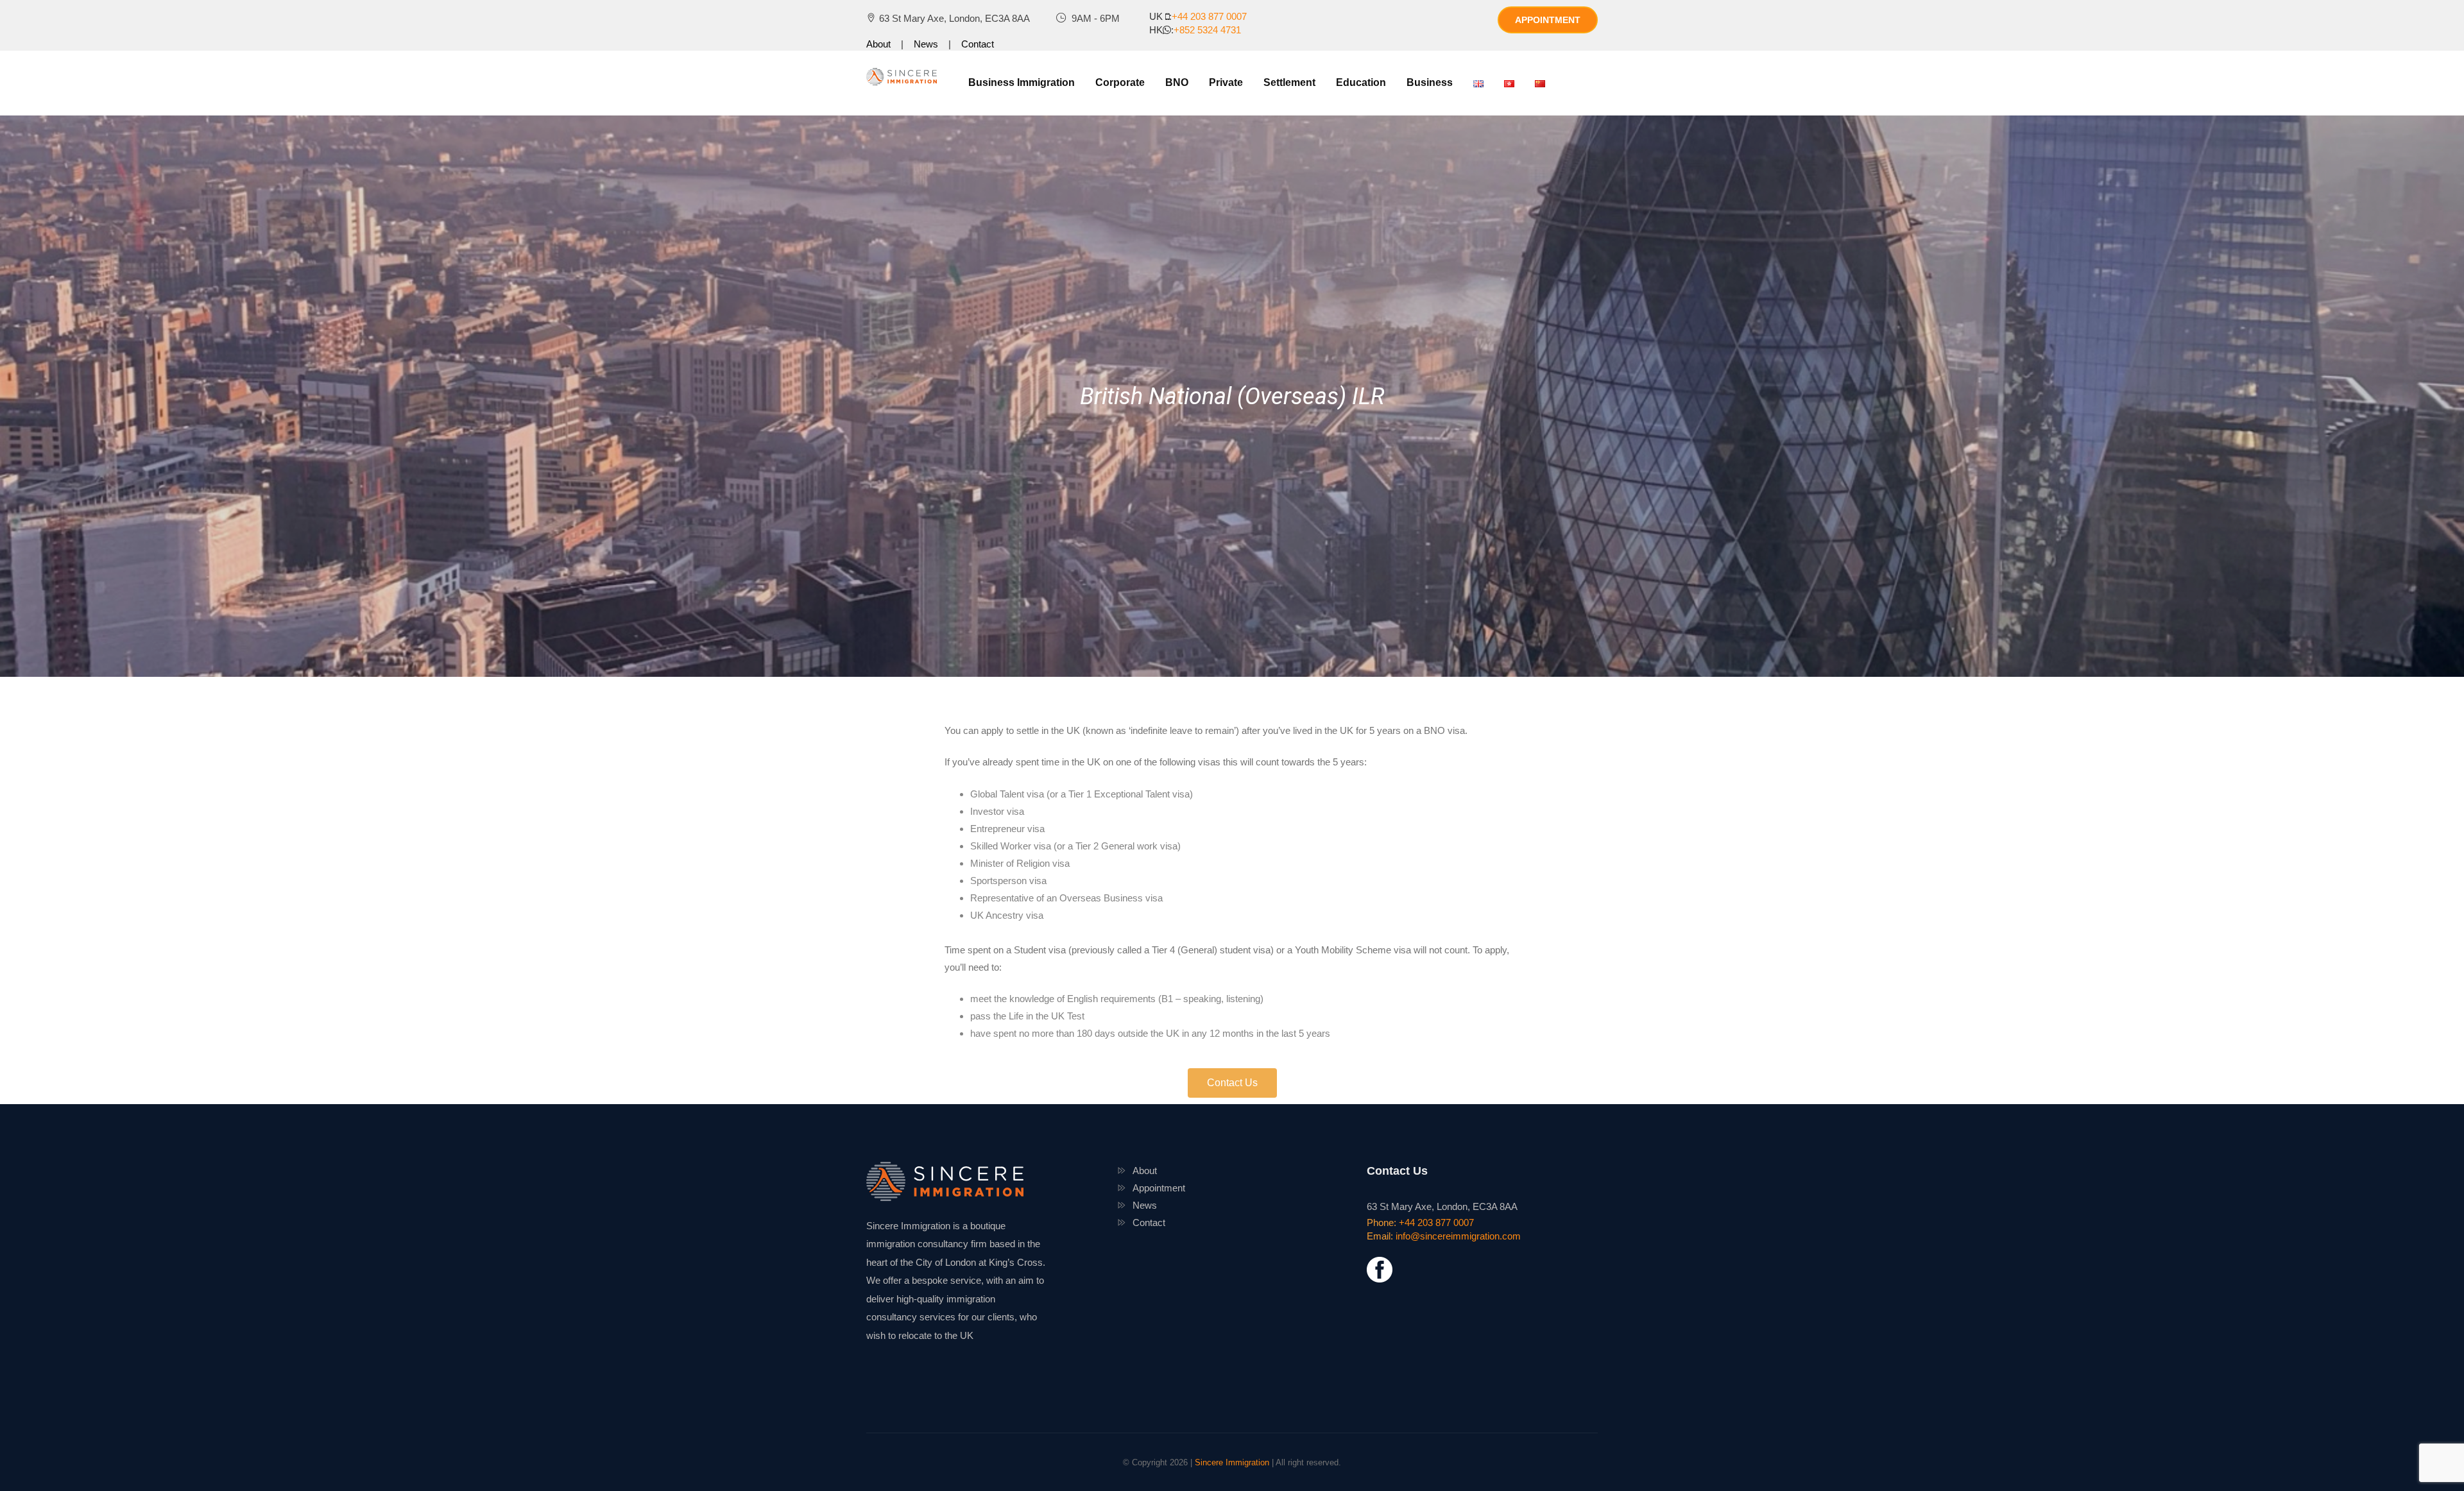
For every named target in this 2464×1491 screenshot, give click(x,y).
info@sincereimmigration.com (1458, 1236)
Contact (978, 44)
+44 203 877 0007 (1209, 16)
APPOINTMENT (1548, 20)
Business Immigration (1022, 82)
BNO (1177, 82)
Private (1226, 82)
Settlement (1289, 82)
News (926, 44)
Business (1430, 82)
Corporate (1120, 82)
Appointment (1159, 1188)
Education (1361, 82)
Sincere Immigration (1232, 1462)
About (878, 44)
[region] (1232, 396)
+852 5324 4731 (1207, 30)
